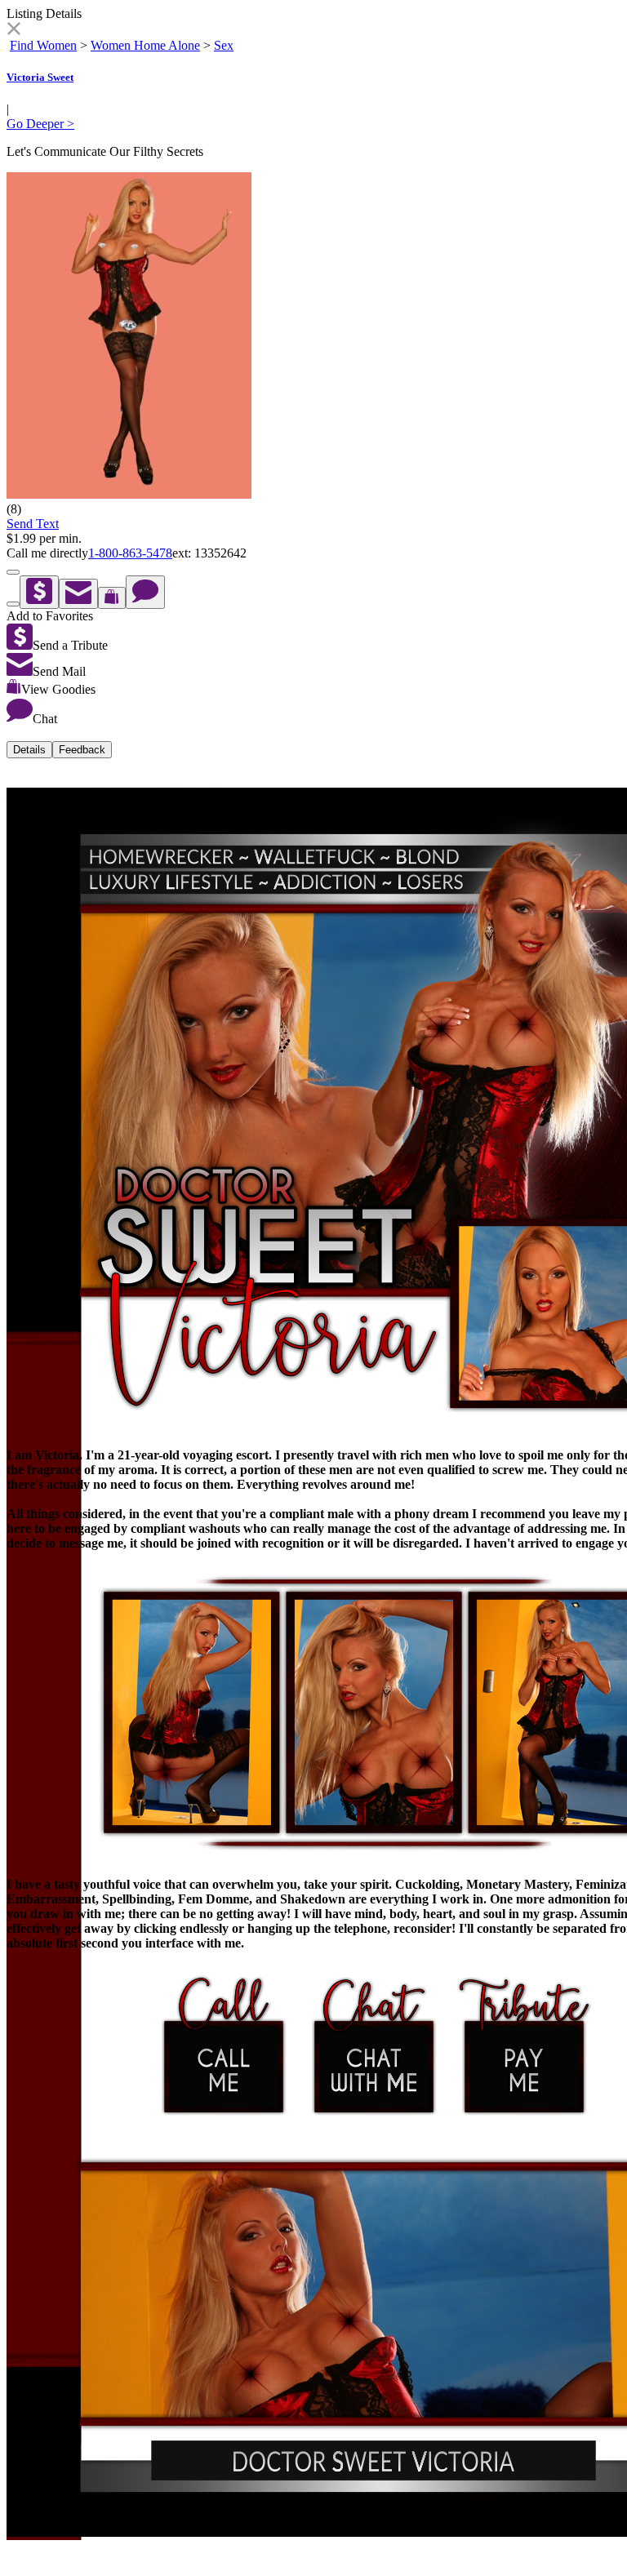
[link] (13, 31)
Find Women (43, 45)
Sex (224, 45)
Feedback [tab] (82, 750)
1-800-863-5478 (130, 553)
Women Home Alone (145, 45)
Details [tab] (29, 750)
